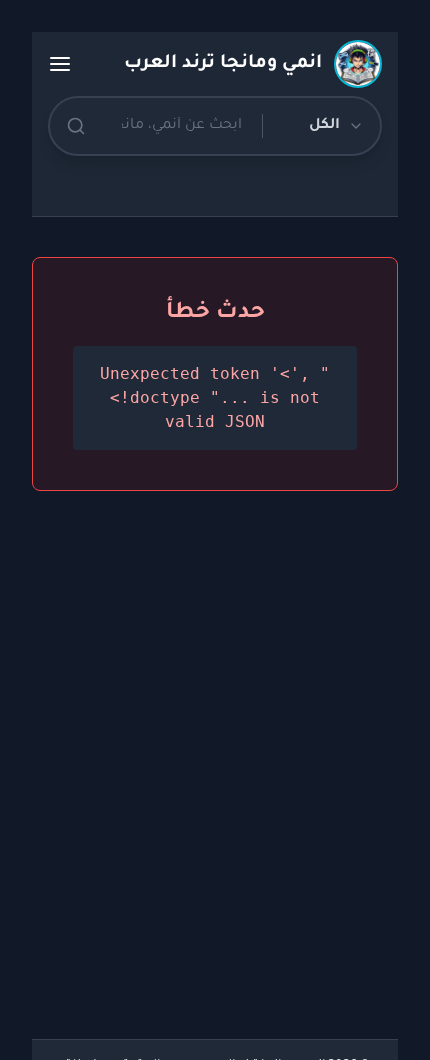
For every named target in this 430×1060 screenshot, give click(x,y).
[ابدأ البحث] (76, 126)
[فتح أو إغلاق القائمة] (60, 64)
